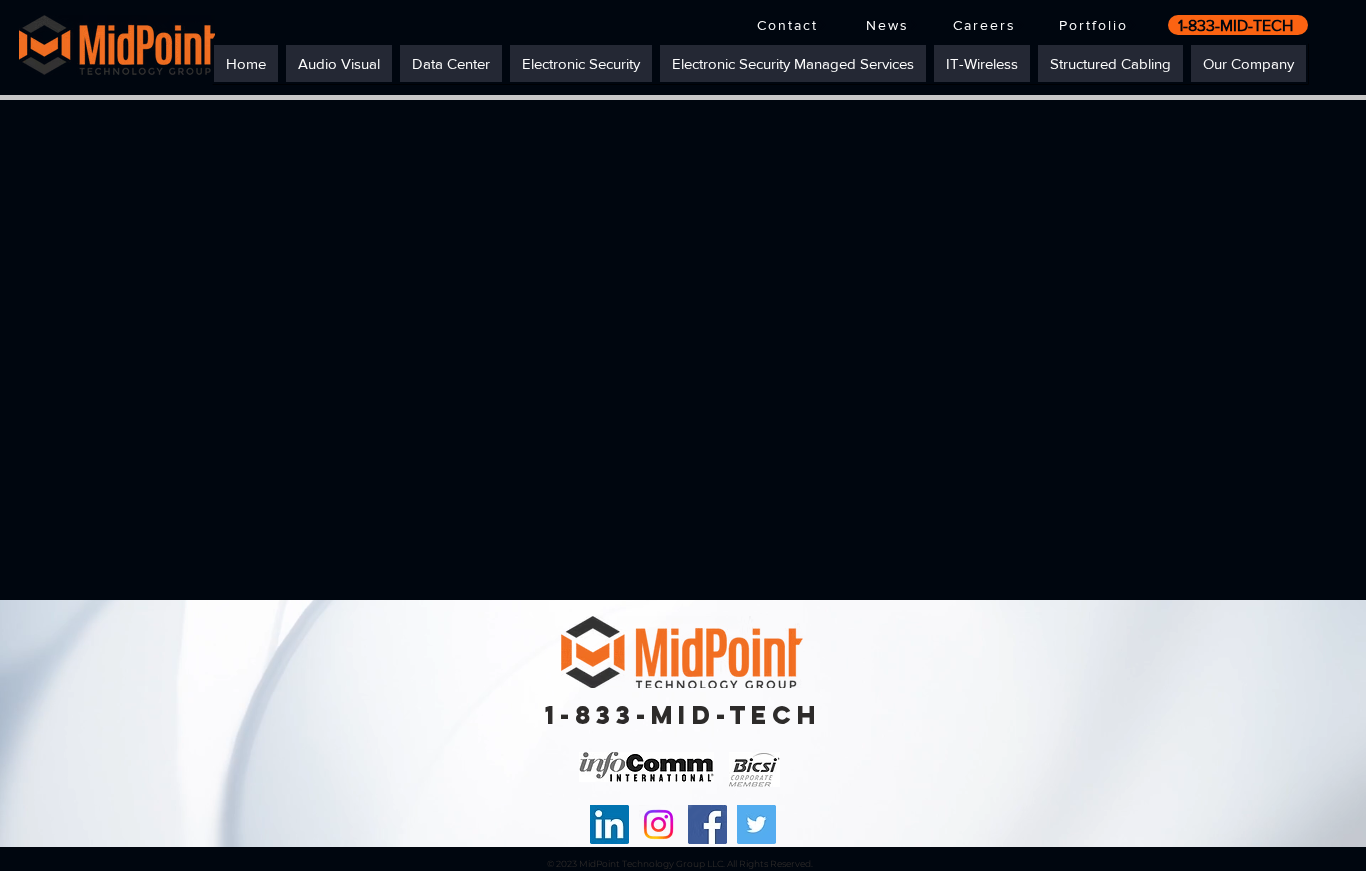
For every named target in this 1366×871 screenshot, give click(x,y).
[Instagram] (658, 824)
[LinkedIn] (609, 824)
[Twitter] (756, 824)
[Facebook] (707, 824)
